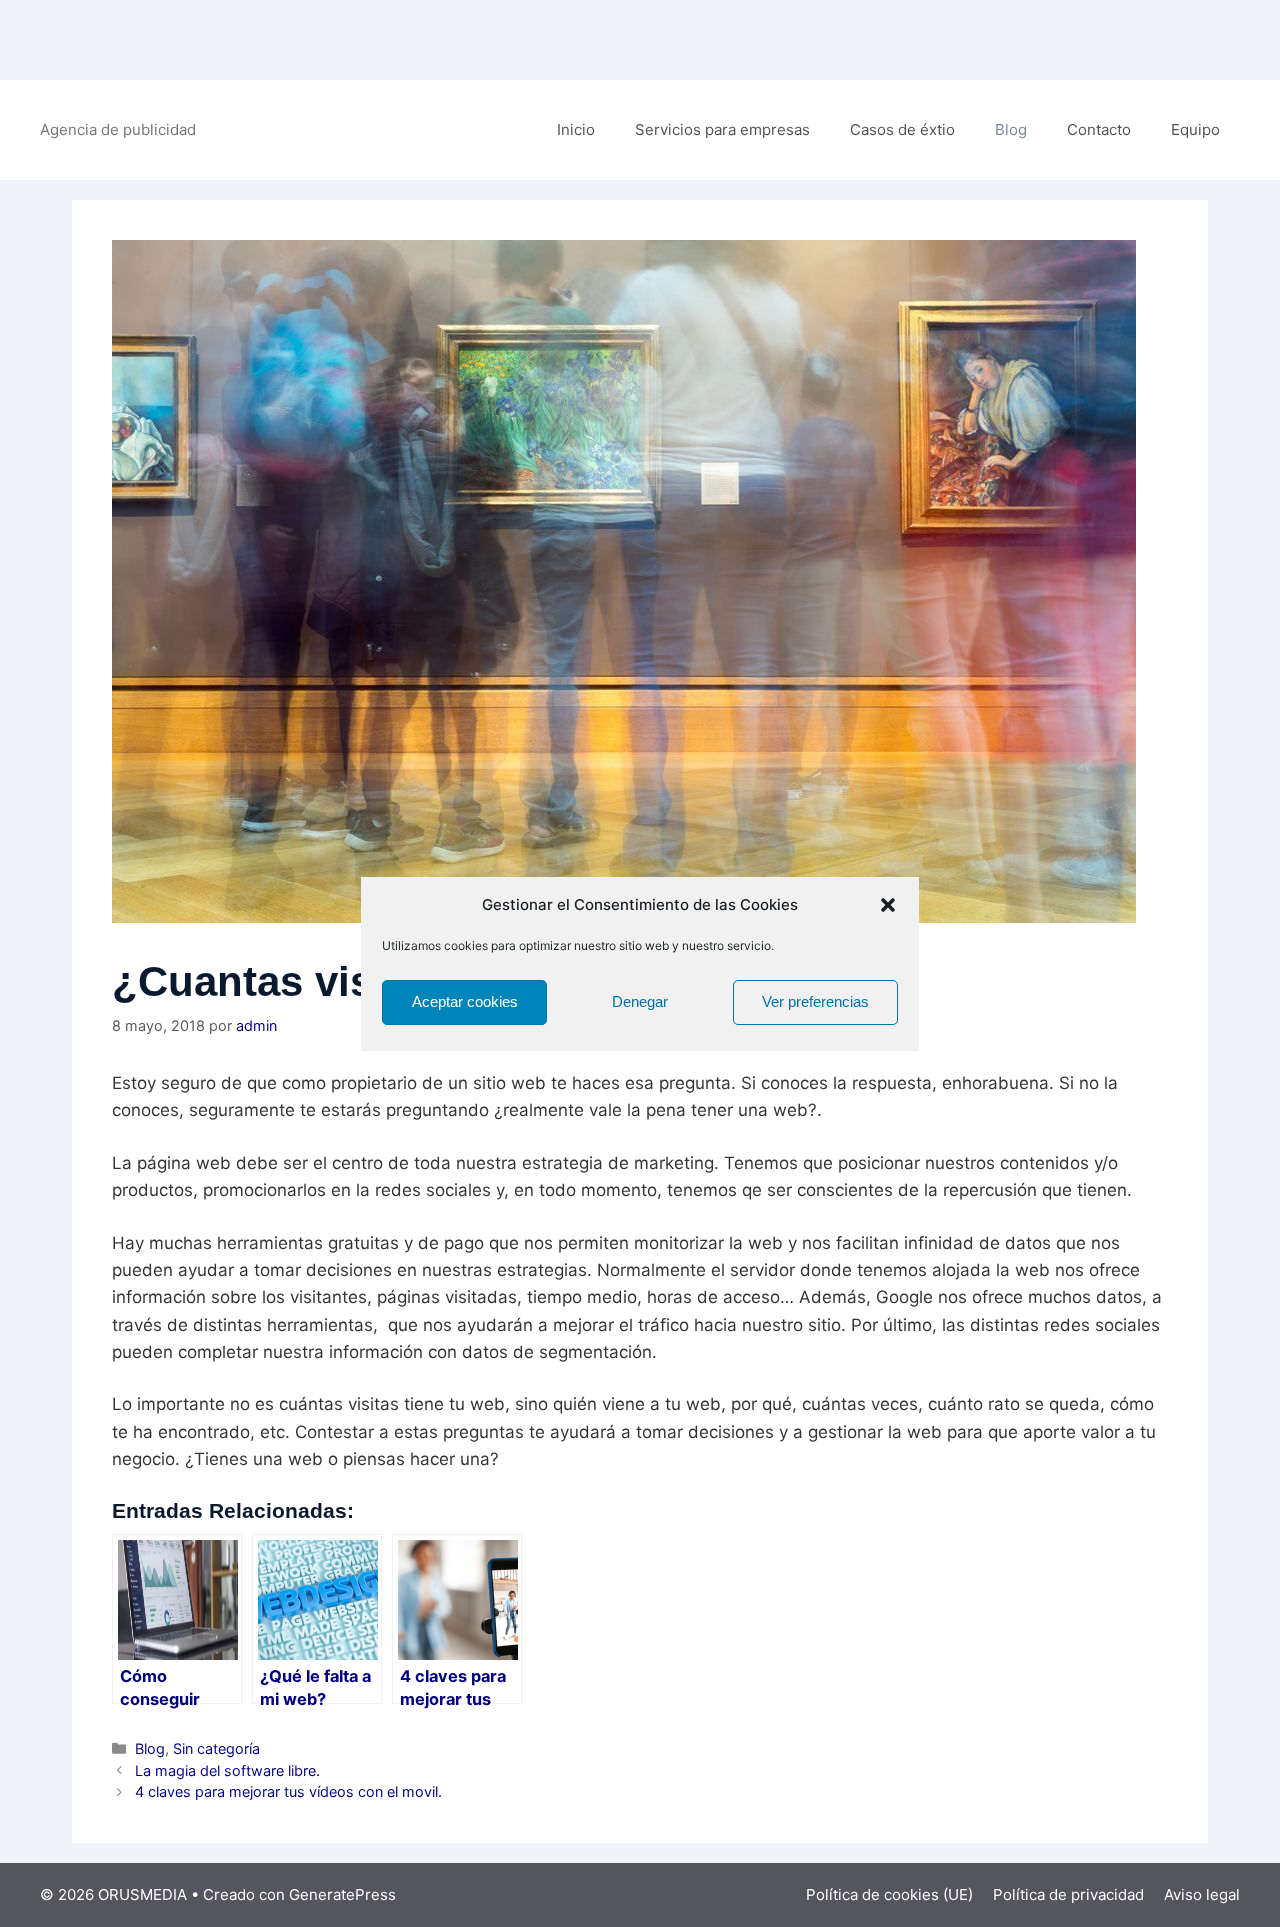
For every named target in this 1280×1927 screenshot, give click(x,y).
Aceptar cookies (465, 1001)
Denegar (640, 1001)
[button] (888, 905)
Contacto (1099, 129)
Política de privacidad (1068, 1894)
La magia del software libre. (227, 1770)
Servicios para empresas (722, 129)
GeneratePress (342, 1894)
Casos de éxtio (902, 129)
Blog (1011, 129)
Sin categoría (216, 1748)
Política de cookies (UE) (889, 1894)
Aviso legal (1202, 1894)
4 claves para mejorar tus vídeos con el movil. (288, 1791)
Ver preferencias (815, 1001)
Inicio (576, 129)
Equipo (1195, 129)
